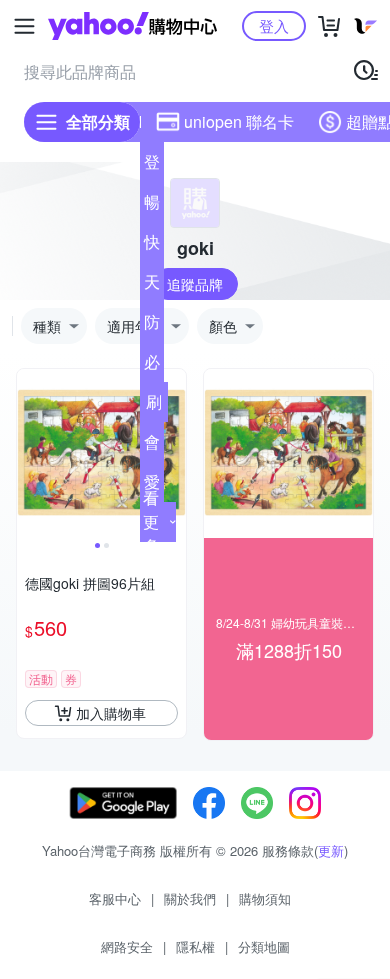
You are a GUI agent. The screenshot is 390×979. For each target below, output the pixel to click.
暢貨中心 (152, 206)
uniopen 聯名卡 (239, 121)
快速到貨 (152, 246)
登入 (274, 25)
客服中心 (115, 898)
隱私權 (195, 946)
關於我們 (190, 898)
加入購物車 (111, 713)
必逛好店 (152, 366)
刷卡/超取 (154, 406)
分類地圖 (264, 946)
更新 (331, 850)
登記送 (152, 166)
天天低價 (152, 286)
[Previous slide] (30, 454)
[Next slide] (173, 454)
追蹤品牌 (195, 284)
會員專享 (152, 446)
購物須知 (265, 898)
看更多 (151, 521)
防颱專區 (152, 326)
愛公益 (152, 486)
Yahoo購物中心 (132, 26)
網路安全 (127, 946)
